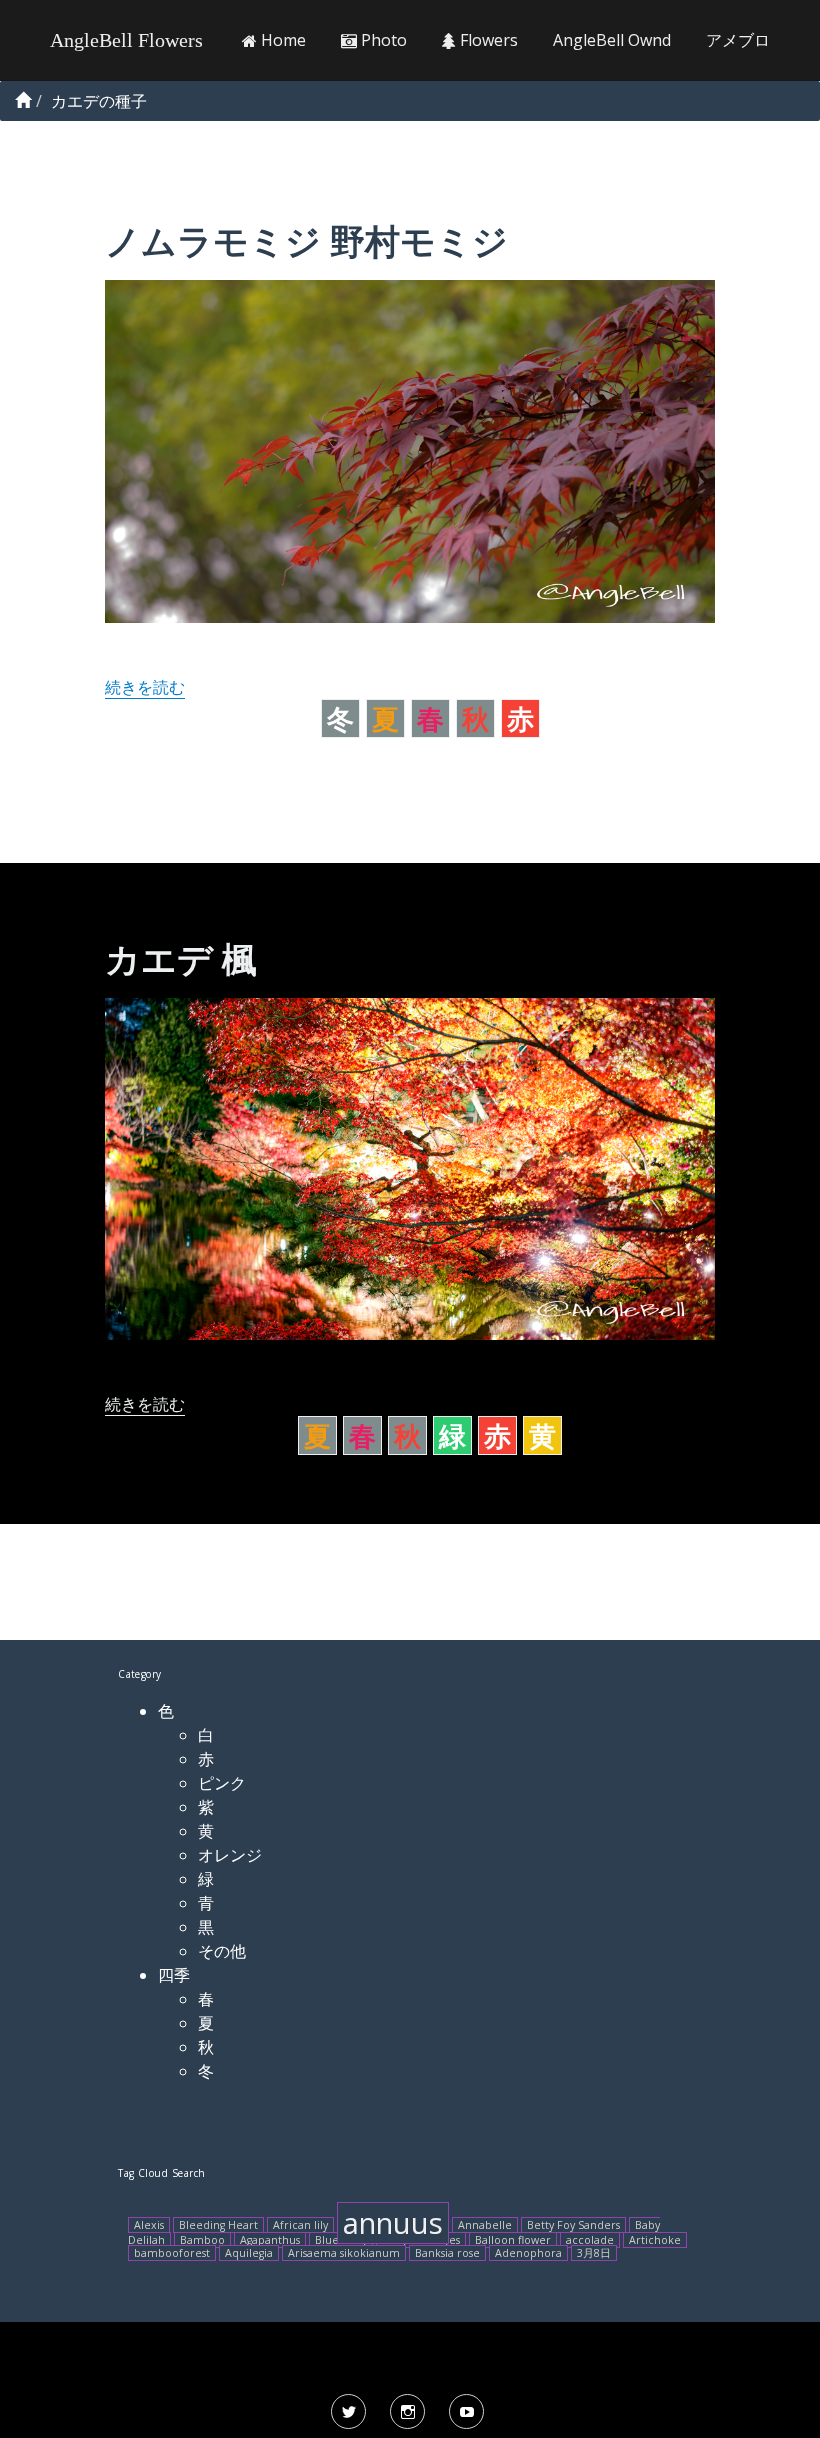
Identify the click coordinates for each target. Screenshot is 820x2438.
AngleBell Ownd (612, 40)
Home (281, 40)
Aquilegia (249, 2253)
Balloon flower (513, 2240)
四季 (174, 1975)
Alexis (149, 2225)
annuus (393, 2223)
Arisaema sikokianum (344, 2253)
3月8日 (594, 2253)
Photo (382, 40)
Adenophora (528, 2253)
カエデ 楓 (181, 958)
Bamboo (202, 2240)
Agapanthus (270, 2240)
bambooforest (172, 2253)
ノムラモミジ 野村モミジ (306, 240)
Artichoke (655, 2240)
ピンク (222, 1783)
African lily (300, 2225)
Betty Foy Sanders (573, 2225)
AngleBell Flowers (126, 40)
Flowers (487, 40)
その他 (222, 1951)
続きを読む (145, 687)
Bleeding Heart (218, 2225)
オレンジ (230, 1855)
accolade (590, 2240)
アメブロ (738, 40)
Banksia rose (447, 2253)
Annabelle (485, 2225)
